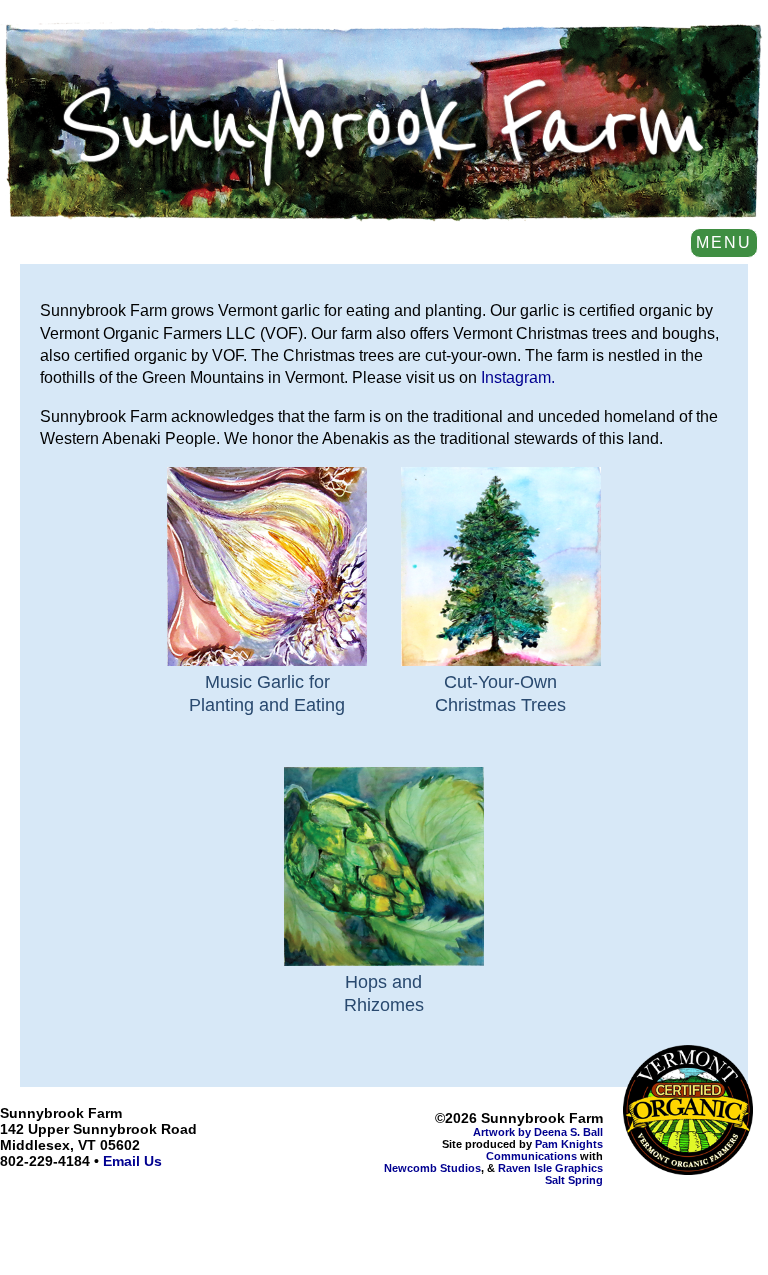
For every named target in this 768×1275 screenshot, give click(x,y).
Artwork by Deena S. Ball (538, 1132)
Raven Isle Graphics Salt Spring (550, 1174)
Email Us (132, 1161)
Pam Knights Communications (544, 1150)
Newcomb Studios (432, 1168)
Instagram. (518, 377)
